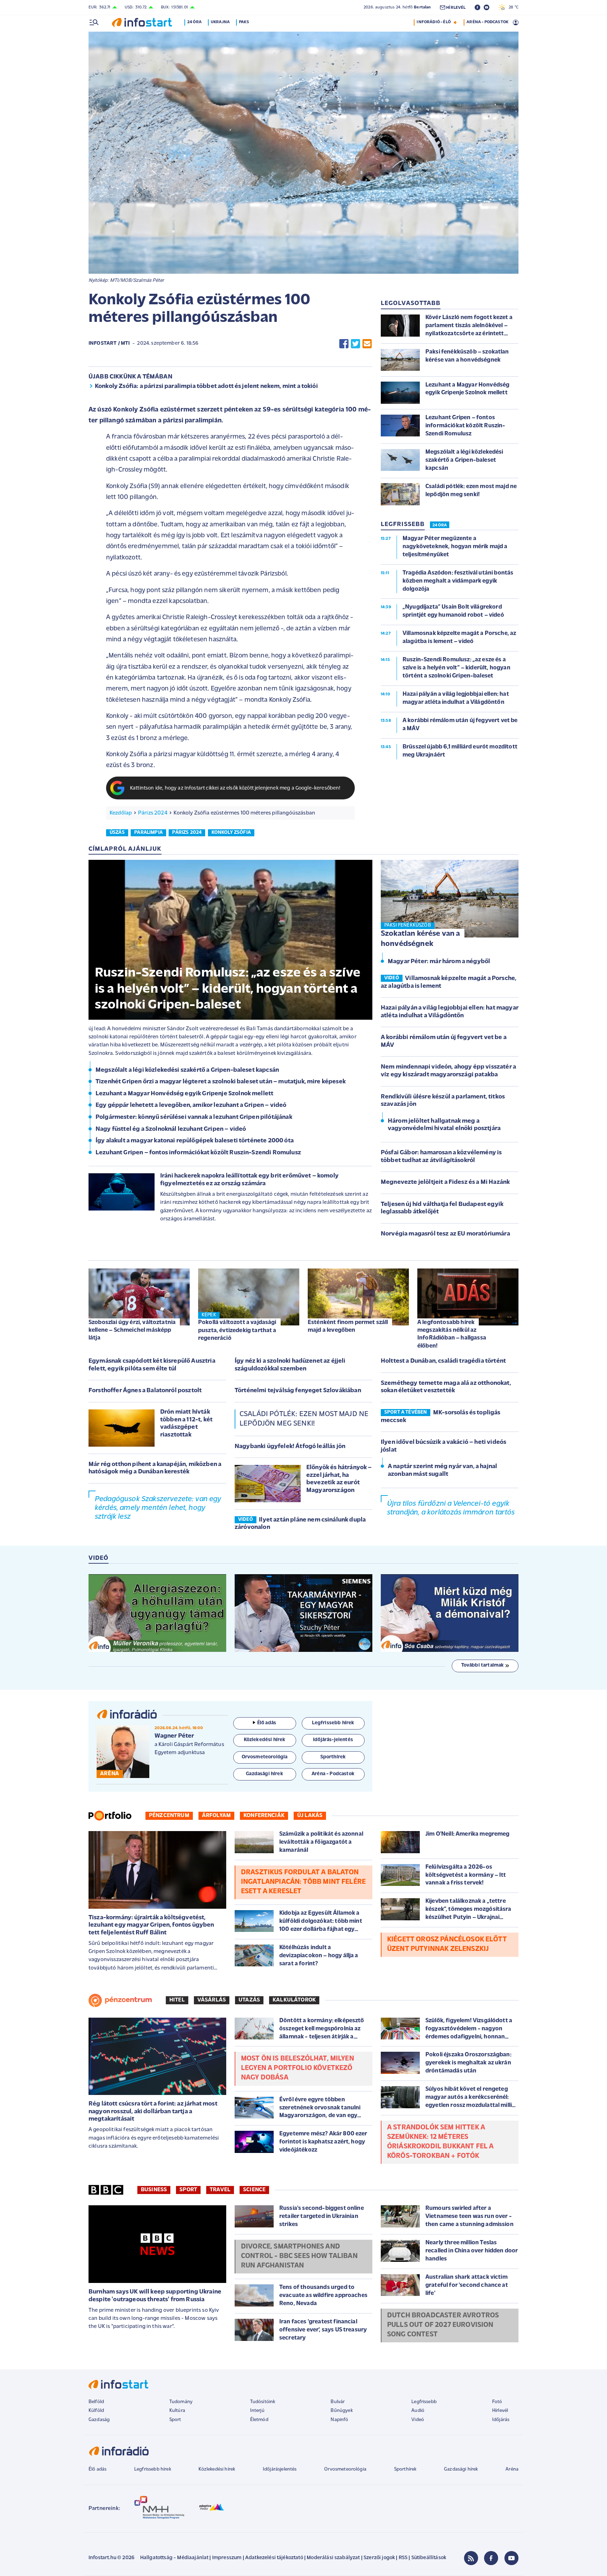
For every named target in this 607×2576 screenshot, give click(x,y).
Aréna (512, 2469)
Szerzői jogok (379, 2558)
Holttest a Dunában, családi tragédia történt (443, 1361)
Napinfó (339, 2420)
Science (254, 2190)
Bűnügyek (341, 2411)
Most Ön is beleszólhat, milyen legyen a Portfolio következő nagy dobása (298, 2068)
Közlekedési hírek (217, 2469)
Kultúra (177, 2411)
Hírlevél (500, 2411)
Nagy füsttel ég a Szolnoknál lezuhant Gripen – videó (171, 1129)
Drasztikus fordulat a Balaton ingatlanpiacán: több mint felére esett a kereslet (303, 1882)
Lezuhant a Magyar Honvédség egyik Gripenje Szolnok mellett (184, 1094)
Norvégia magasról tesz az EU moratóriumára (445, 1234)
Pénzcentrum (169, 1816)
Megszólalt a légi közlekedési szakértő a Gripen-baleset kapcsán (187, 1070)
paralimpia (148, 833)
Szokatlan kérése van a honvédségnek (420, 939)
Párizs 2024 (153, 813)
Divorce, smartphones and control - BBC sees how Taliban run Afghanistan (299, 2256)
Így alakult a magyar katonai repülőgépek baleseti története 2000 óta (195, 1141)
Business (154, 2190)
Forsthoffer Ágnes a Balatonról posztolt (145, 1391)
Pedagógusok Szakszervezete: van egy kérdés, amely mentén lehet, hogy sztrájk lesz (158, 1508)
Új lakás (310, 1816)
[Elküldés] (367, 344)
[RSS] (471, 2558)
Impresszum (227, 2558)
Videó (418, 2420)
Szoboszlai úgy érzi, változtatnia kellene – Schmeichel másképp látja (132, 1330)
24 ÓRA (440, 525)
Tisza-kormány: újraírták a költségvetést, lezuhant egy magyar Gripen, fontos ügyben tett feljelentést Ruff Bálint (151, 1925)
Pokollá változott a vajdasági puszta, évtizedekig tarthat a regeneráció (237, 1330)
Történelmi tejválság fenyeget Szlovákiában (298, 1391)
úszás (117, 833)
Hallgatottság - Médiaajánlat (174, 2558)
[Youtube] (511, 2558)
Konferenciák (264, 1816)
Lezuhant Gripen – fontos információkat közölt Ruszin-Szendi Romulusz (198, 1153)
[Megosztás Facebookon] (344, 344)
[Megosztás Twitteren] (355, 344)
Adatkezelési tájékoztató (274, 2558)
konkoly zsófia (231, 833)
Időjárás (501, 2420)
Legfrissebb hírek (153, 2469)
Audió (418, 2411)
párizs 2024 (187, 833)
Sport (188, 2190)
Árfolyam (216, 1816)
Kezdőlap (121, 813)
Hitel (177, 2000)
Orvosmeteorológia (345, 2469)
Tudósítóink (263, 2402)
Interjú (257, 2411)
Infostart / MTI (109, 343)
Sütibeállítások (429, 2558)
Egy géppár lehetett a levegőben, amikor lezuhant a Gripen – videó (191, 1105)
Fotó (497, 2402)
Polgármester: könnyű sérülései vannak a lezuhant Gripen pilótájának (194, 1117)
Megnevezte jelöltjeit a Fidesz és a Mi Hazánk (445, 1182)
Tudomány (181, 2402)
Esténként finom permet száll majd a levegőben (348, 1326)
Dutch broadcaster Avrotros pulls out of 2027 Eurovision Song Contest (443, 2325)
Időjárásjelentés (280, 2469)
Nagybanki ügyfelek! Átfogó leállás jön (290, 1447)
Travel (220, 2190)
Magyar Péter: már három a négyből (439, 962)
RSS (403, 2558)
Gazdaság (99, 2420)
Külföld (96, 2411)
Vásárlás (212, 2000)
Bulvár (338, 2402)
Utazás (249, 2000)
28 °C (512, 7)
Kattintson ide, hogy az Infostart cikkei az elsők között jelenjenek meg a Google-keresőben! (235, 788)
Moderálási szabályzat (333, 2558)
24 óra (194, 22)
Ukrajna (220, 22)
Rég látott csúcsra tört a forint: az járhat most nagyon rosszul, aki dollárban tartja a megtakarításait (153, 2112)
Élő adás (267, 1723)
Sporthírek (405, 2469)
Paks (244, 22)
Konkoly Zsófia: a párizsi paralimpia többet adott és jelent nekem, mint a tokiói (206, 387)
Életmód (259, 2420)
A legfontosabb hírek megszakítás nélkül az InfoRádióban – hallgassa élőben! (452, 1334)
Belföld (96, 2402)
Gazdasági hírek (461, 2469)
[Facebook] (491, 2558)
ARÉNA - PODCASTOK (487, 22)
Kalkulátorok (294, 2000)
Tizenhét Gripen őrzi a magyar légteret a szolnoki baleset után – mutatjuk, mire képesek (221, 1082)
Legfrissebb (424, 2402)
